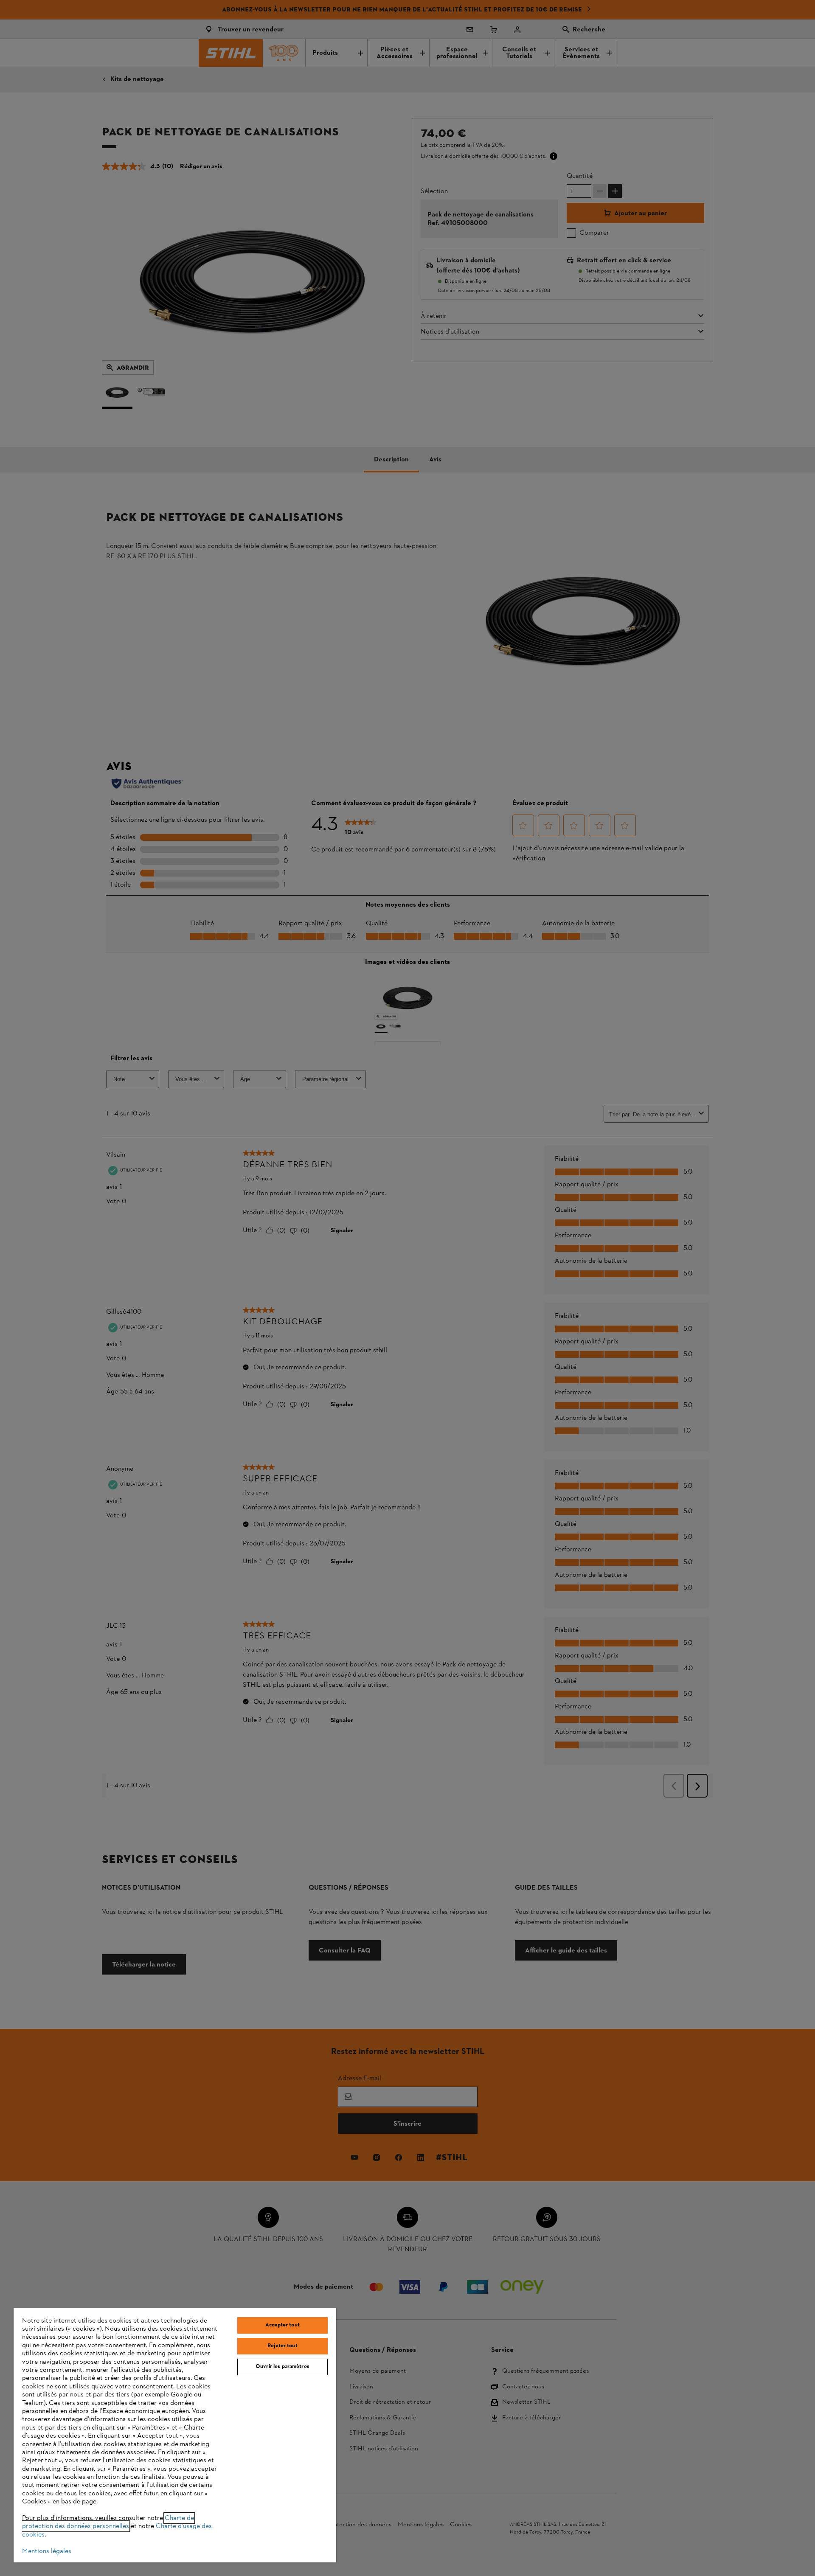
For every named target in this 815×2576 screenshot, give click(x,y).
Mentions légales (47, 2551)
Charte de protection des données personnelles (108, 2522)
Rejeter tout (282, 2346)
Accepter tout (282, 2325)
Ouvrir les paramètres (282, 2367)
